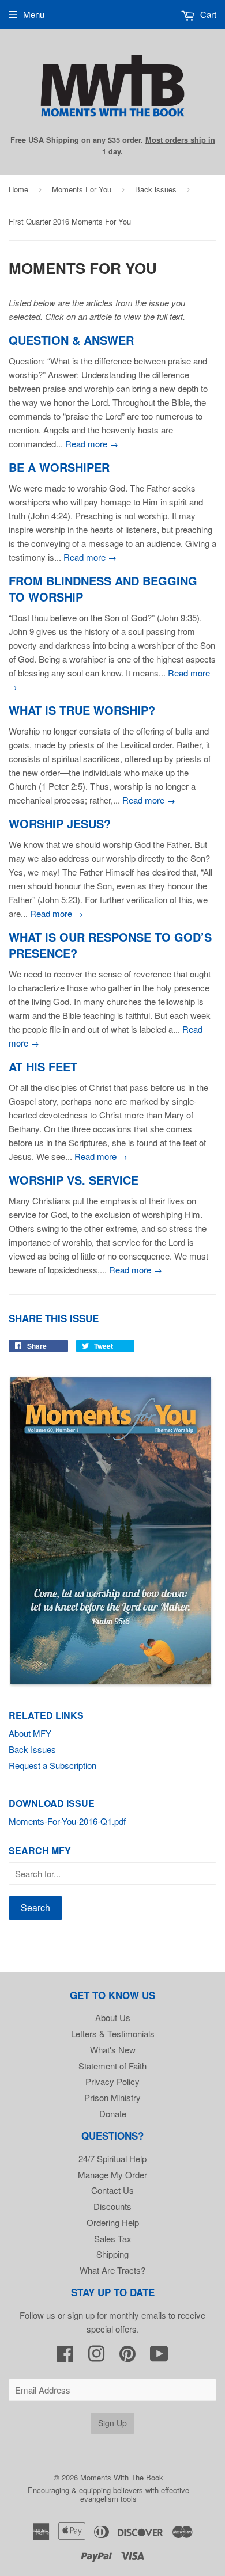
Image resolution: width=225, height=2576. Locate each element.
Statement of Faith (112, 2066)
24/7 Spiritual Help (112, 2158)
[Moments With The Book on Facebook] (65, 2357)
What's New (113, 2050)
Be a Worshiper (59, 467)
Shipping (112, 2254)
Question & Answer (71, 340)
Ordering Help (113, 2222)
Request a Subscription (52, 1765)
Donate (113, 2113)
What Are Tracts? (112, 2270)
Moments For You (82, 189)
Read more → (92, 444)
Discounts (112, 2206)
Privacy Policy (112, 2081)
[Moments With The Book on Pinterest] (127, 2357)
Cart (207, 14)
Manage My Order (112, 2174)
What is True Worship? (82, 710)
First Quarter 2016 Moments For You (70, 221)
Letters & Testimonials (113, 2033)
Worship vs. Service (74, 1180)
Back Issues (32, 1749)
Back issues (156, 189)
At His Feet (43, 1067)
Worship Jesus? (60, 824)
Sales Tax (113, 2238)
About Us (113, 2017)
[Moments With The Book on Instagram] (96, 2357)
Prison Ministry (112, 2097)
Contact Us (112, 2190)
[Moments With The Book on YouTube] (159, 2357)
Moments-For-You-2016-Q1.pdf (67, 1821)
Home (18, 189)
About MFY (30, 1733)
